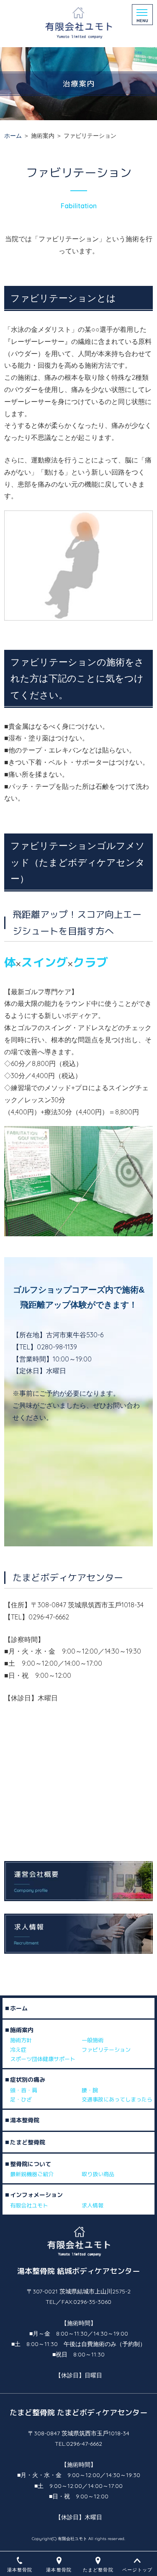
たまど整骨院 (28, 2142)
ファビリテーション (106, 2050)
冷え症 (18, 2050)
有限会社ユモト (29, 2205)
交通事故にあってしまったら (117, 2099)
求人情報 (93, 2205)
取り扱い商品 (98, 2174)
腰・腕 (90, 2090)
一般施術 (93, 2041)
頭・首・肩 (24, 2090)
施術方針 (21, 2041)
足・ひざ (21, 2099)
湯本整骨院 (25, 2120)
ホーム (13, 136)
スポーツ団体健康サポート (43, 2059)
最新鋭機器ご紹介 (32, 2174)
